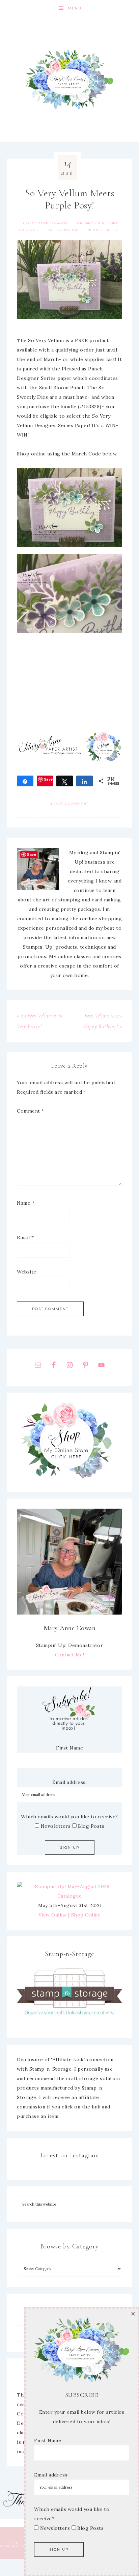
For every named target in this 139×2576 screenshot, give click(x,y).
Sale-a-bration (63, 230)
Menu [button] (75, 8)
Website (27, 1272)
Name (26, 1203)
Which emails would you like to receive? (69, 1817)
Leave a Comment (69, 804)
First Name (69, 1748)
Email (25, 1237)
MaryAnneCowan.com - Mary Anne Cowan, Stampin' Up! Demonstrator (69, 79)
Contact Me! (70, 1655)
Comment (31, 1111)
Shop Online (86, 1915)
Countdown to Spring (47, 223)
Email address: (69, 1782)
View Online (53, 1915)
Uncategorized (101, 230)
